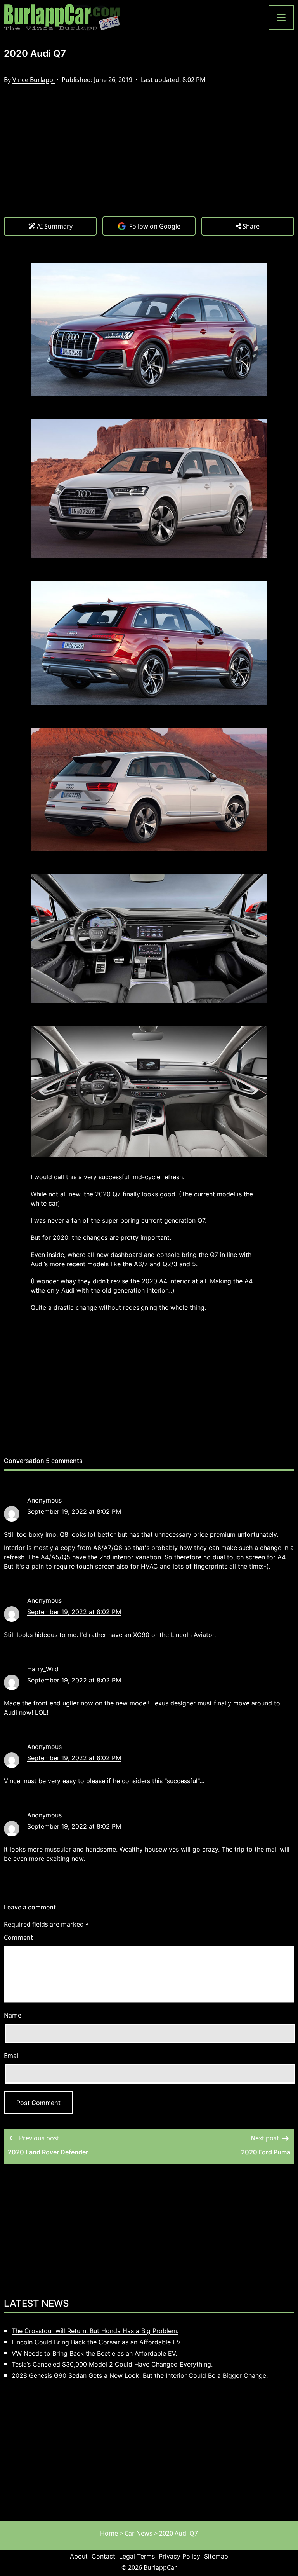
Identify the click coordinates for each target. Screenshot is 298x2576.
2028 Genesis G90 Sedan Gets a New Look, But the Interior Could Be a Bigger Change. (140, 2375)
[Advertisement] (149, 158)
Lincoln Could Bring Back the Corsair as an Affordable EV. (97, 2342)
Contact (103, 2556)
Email (12, 2056)
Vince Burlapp (34, 80)
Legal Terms (137, 2556)
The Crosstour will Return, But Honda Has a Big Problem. (95, 2331)
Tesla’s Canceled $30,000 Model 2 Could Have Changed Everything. (112, 2364)
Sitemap (216, 2556)
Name (13, 2015)
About (79, 2556)
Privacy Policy (179, 2556)
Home (109, 2533)
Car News (139, 2533)
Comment (18, 1937)
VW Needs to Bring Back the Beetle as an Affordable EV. (94, 2353)
